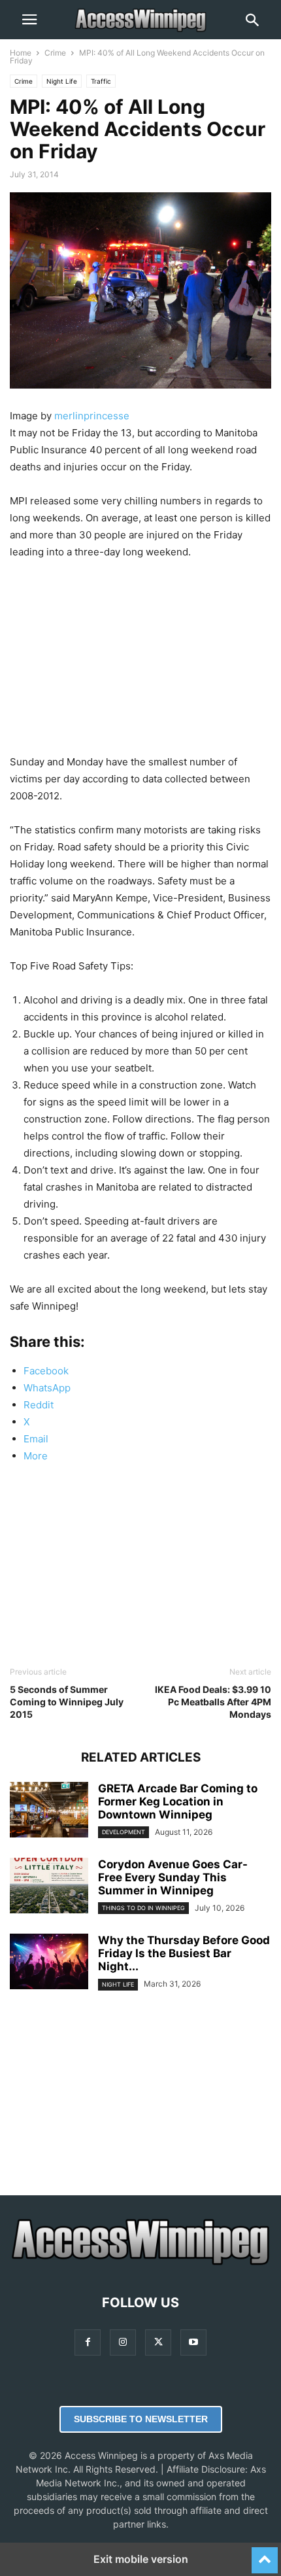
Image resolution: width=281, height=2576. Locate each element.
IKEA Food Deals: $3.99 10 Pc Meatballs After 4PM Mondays (213, 1702)
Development (124, 1832)
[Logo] (140, 2263)
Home (21, 53)
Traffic (101, 81)
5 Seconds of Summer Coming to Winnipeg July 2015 (67, 1702)
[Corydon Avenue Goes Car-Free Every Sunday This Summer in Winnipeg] (49, 1887)
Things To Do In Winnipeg (143, 1908)
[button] (29, 20)
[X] (158, 2342)
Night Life (62, 81)
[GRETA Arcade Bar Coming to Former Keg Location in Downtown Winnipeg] (49, 1811)
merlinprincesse (92, 416)
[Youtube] (193, 2342)
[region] (140, 662)
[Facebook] (88, 2342)
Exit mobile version (141, 2559)
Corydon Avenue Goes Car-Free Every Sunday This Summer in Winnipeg (173, 1877)
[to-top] (265, 2554)
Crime (55, 53)
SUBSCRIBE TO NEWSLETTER (141, 2419)
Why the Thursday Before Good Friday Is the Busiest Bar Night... (184, 1953)
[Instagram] (123, 2342)
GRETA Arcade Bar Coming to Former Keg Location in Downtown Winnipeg (178, 1801)
